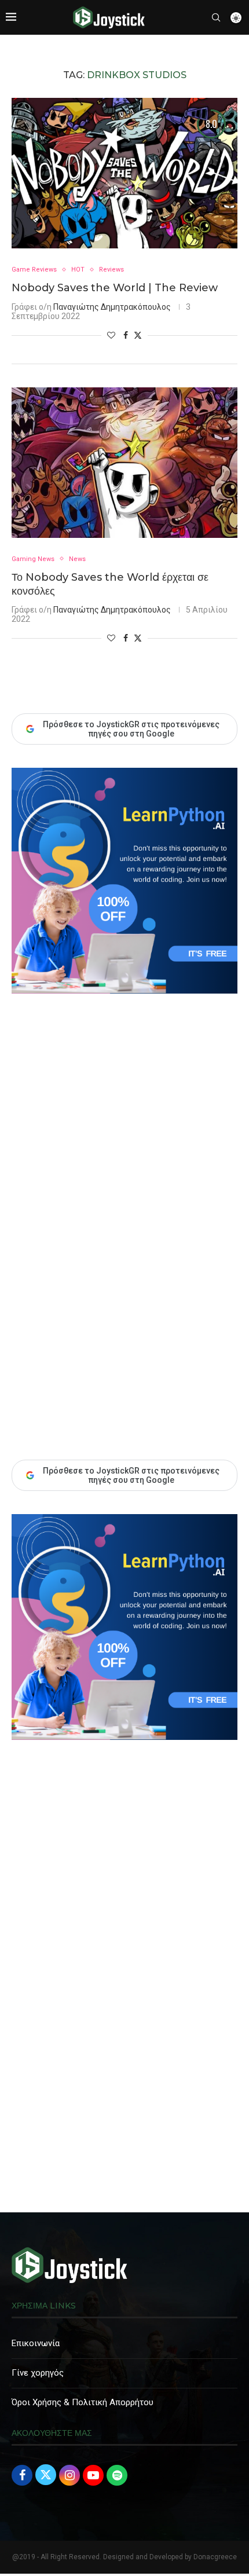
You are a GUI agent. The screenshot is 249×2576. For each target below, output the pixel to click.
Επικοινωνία (36, 2343)
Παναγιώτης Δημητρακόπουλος (112, 307)
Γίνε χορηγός (38, 2373)
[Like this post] (111, 335)
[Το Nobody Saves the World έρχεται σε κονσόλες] (124, 463)
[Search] (216, 17)
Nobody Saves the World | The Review (115, 288)
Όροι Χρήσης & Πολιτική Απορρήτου (83, 2402)
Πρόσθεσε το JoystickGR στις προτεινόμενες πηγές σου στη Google (131, 1475)
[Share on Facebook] (126, 335)
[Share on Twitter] (138, 335)
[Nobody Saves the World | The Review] (124, 173)
